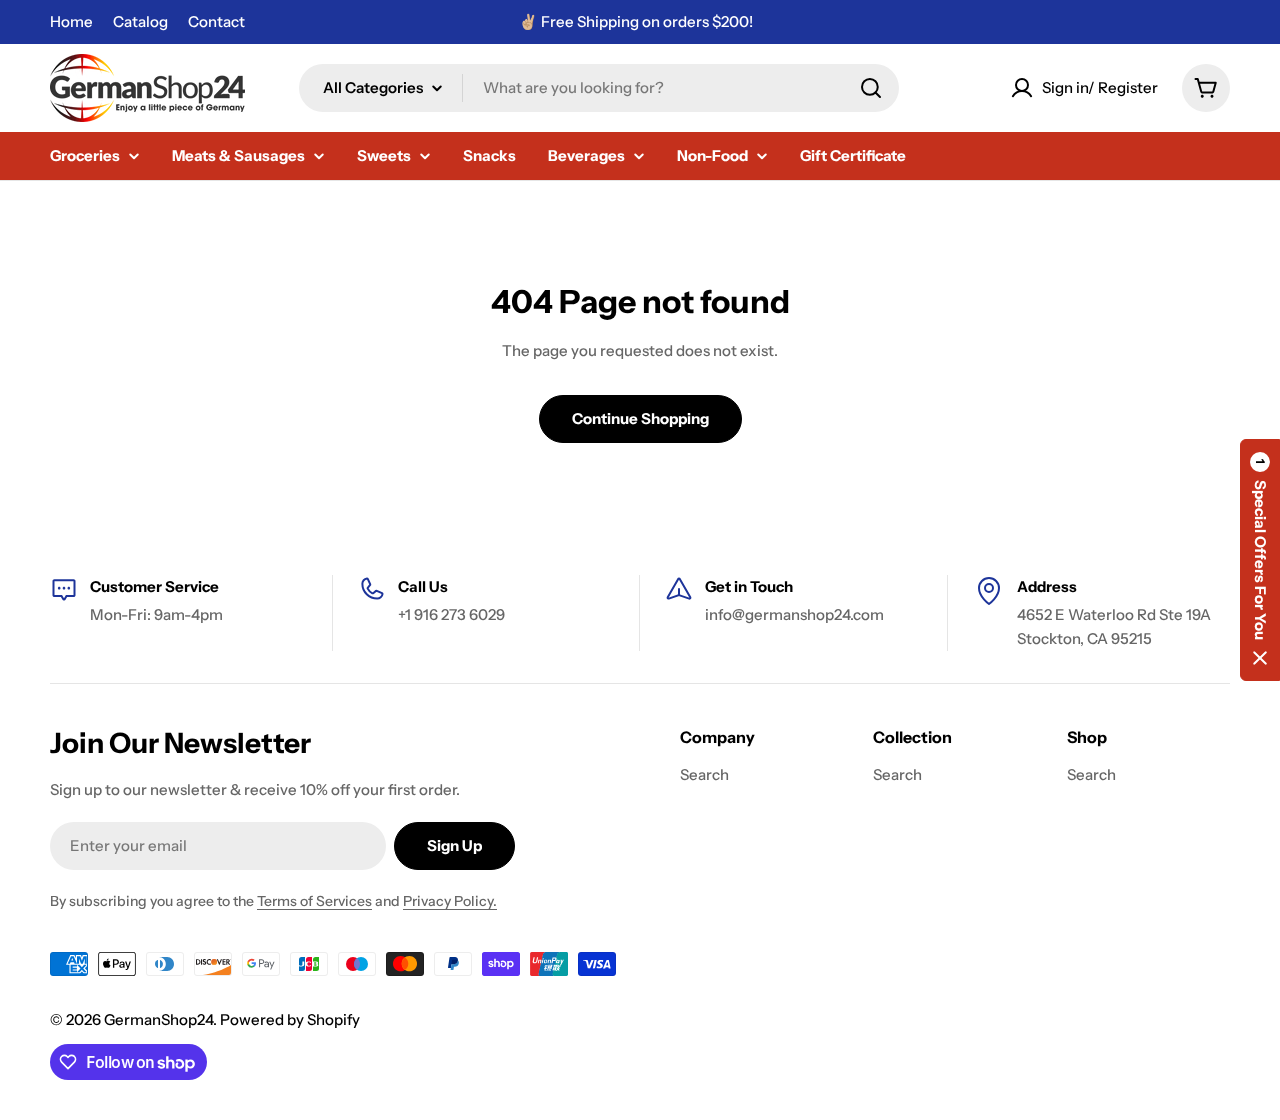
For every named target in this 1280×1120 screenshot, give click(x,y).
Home (71, 21)
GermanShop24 (158, 1019)
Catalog (140, 21)
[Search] (871, 88)
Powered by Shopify (290, 1019)
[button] (1260, 560)
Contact (216, 21)
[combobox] (599, 88)
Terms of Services (314, 901)
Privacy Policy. (450, 901)
